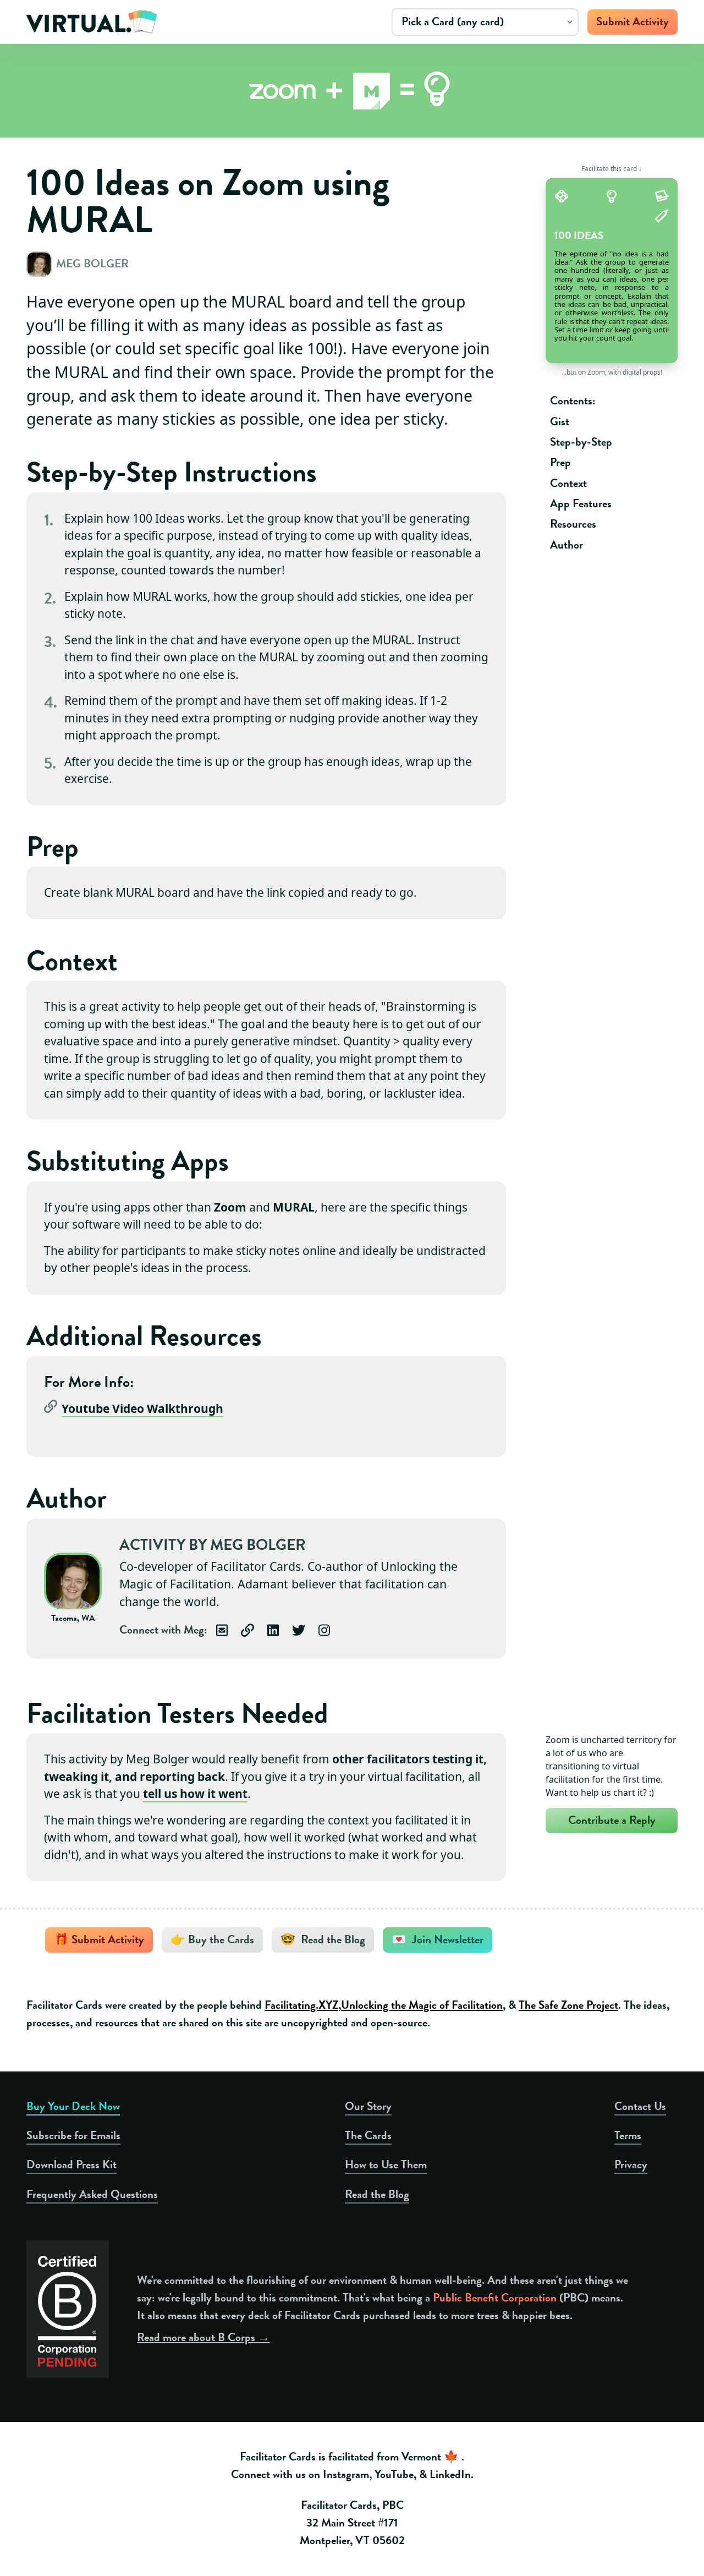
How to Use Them (386, 2164)
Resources (573, 524)
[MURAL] (372, 91)
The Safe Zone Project (568, 2005)
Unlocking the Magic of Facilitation (422, 2005)
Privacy (631, 2164)
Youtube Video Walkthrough (142, 1408)
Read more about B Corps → (203, 2337)
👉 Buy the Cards (212, 1939)
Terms (628, 2135)
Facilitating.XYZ (301, 2005)
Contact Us (640, 2106)
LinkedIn (450, 2474)
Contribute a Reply (612, 1820)
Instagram (346, 2474)
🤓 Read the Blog (323, 1939)
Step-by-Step (581, 442)
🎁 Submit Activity (99, 1939)
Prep (560, 462)
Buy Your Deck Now (73, 2106)
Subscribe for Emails (73, 2135)
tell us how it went (195, 1794)
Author (566, 545)
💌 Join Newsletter (438, 1939)
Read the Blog (377, 2194)
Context (568, 483)
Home (93, 22)
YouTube (394, 2474)
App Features (581, 503)
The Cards (368, 2135)
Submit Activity (632, 21)
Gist (560, 421)
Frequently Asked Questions (92, 2194)
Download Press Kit (71, 2164)
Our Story (368, 2106)
